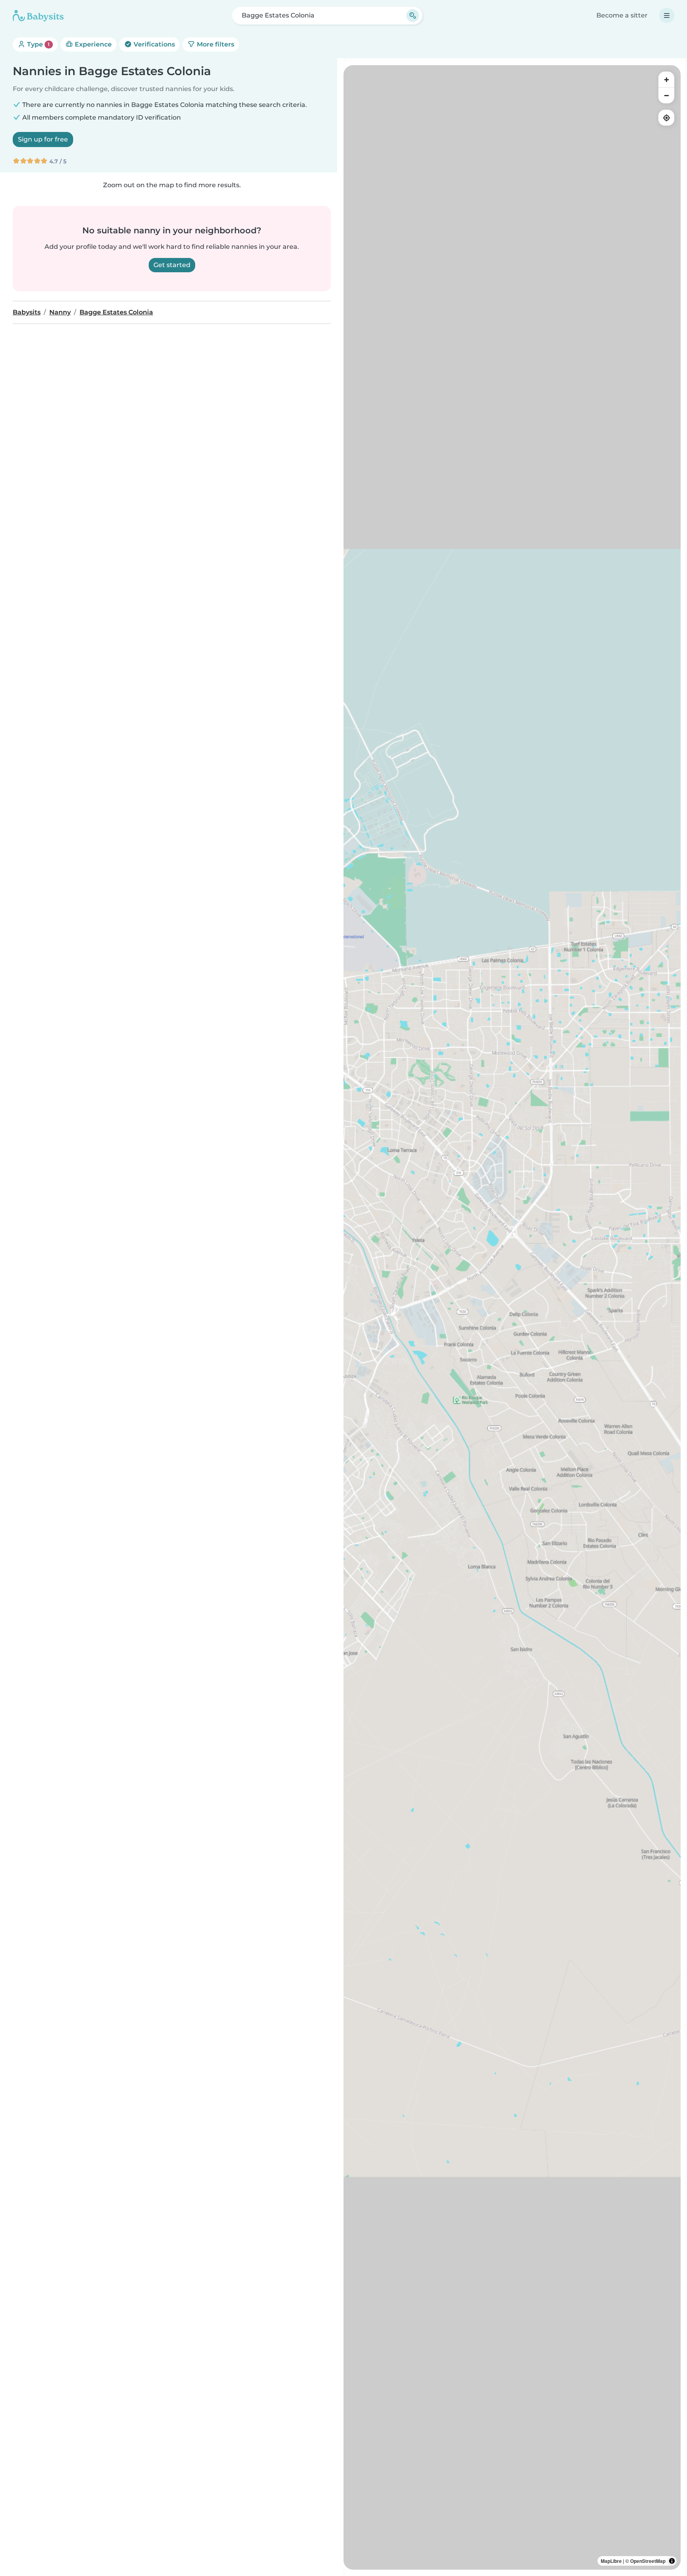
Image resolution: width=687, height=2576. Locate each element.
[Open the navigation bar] (667, 16)
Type (38, 44)
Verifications (153, 44)
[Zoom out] (666, 95)
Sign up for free (43, 139)
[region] (512, 1317)
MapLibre (611, 2561)
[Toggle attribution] (672, 2561)
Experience (92, 44)
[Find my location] (666, 118)
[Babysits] (38, 16)
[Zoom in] (666, 79)
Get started (172, 265)
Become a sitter (622, 15)
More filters (215, 44)
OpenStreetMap (648, 2561)
